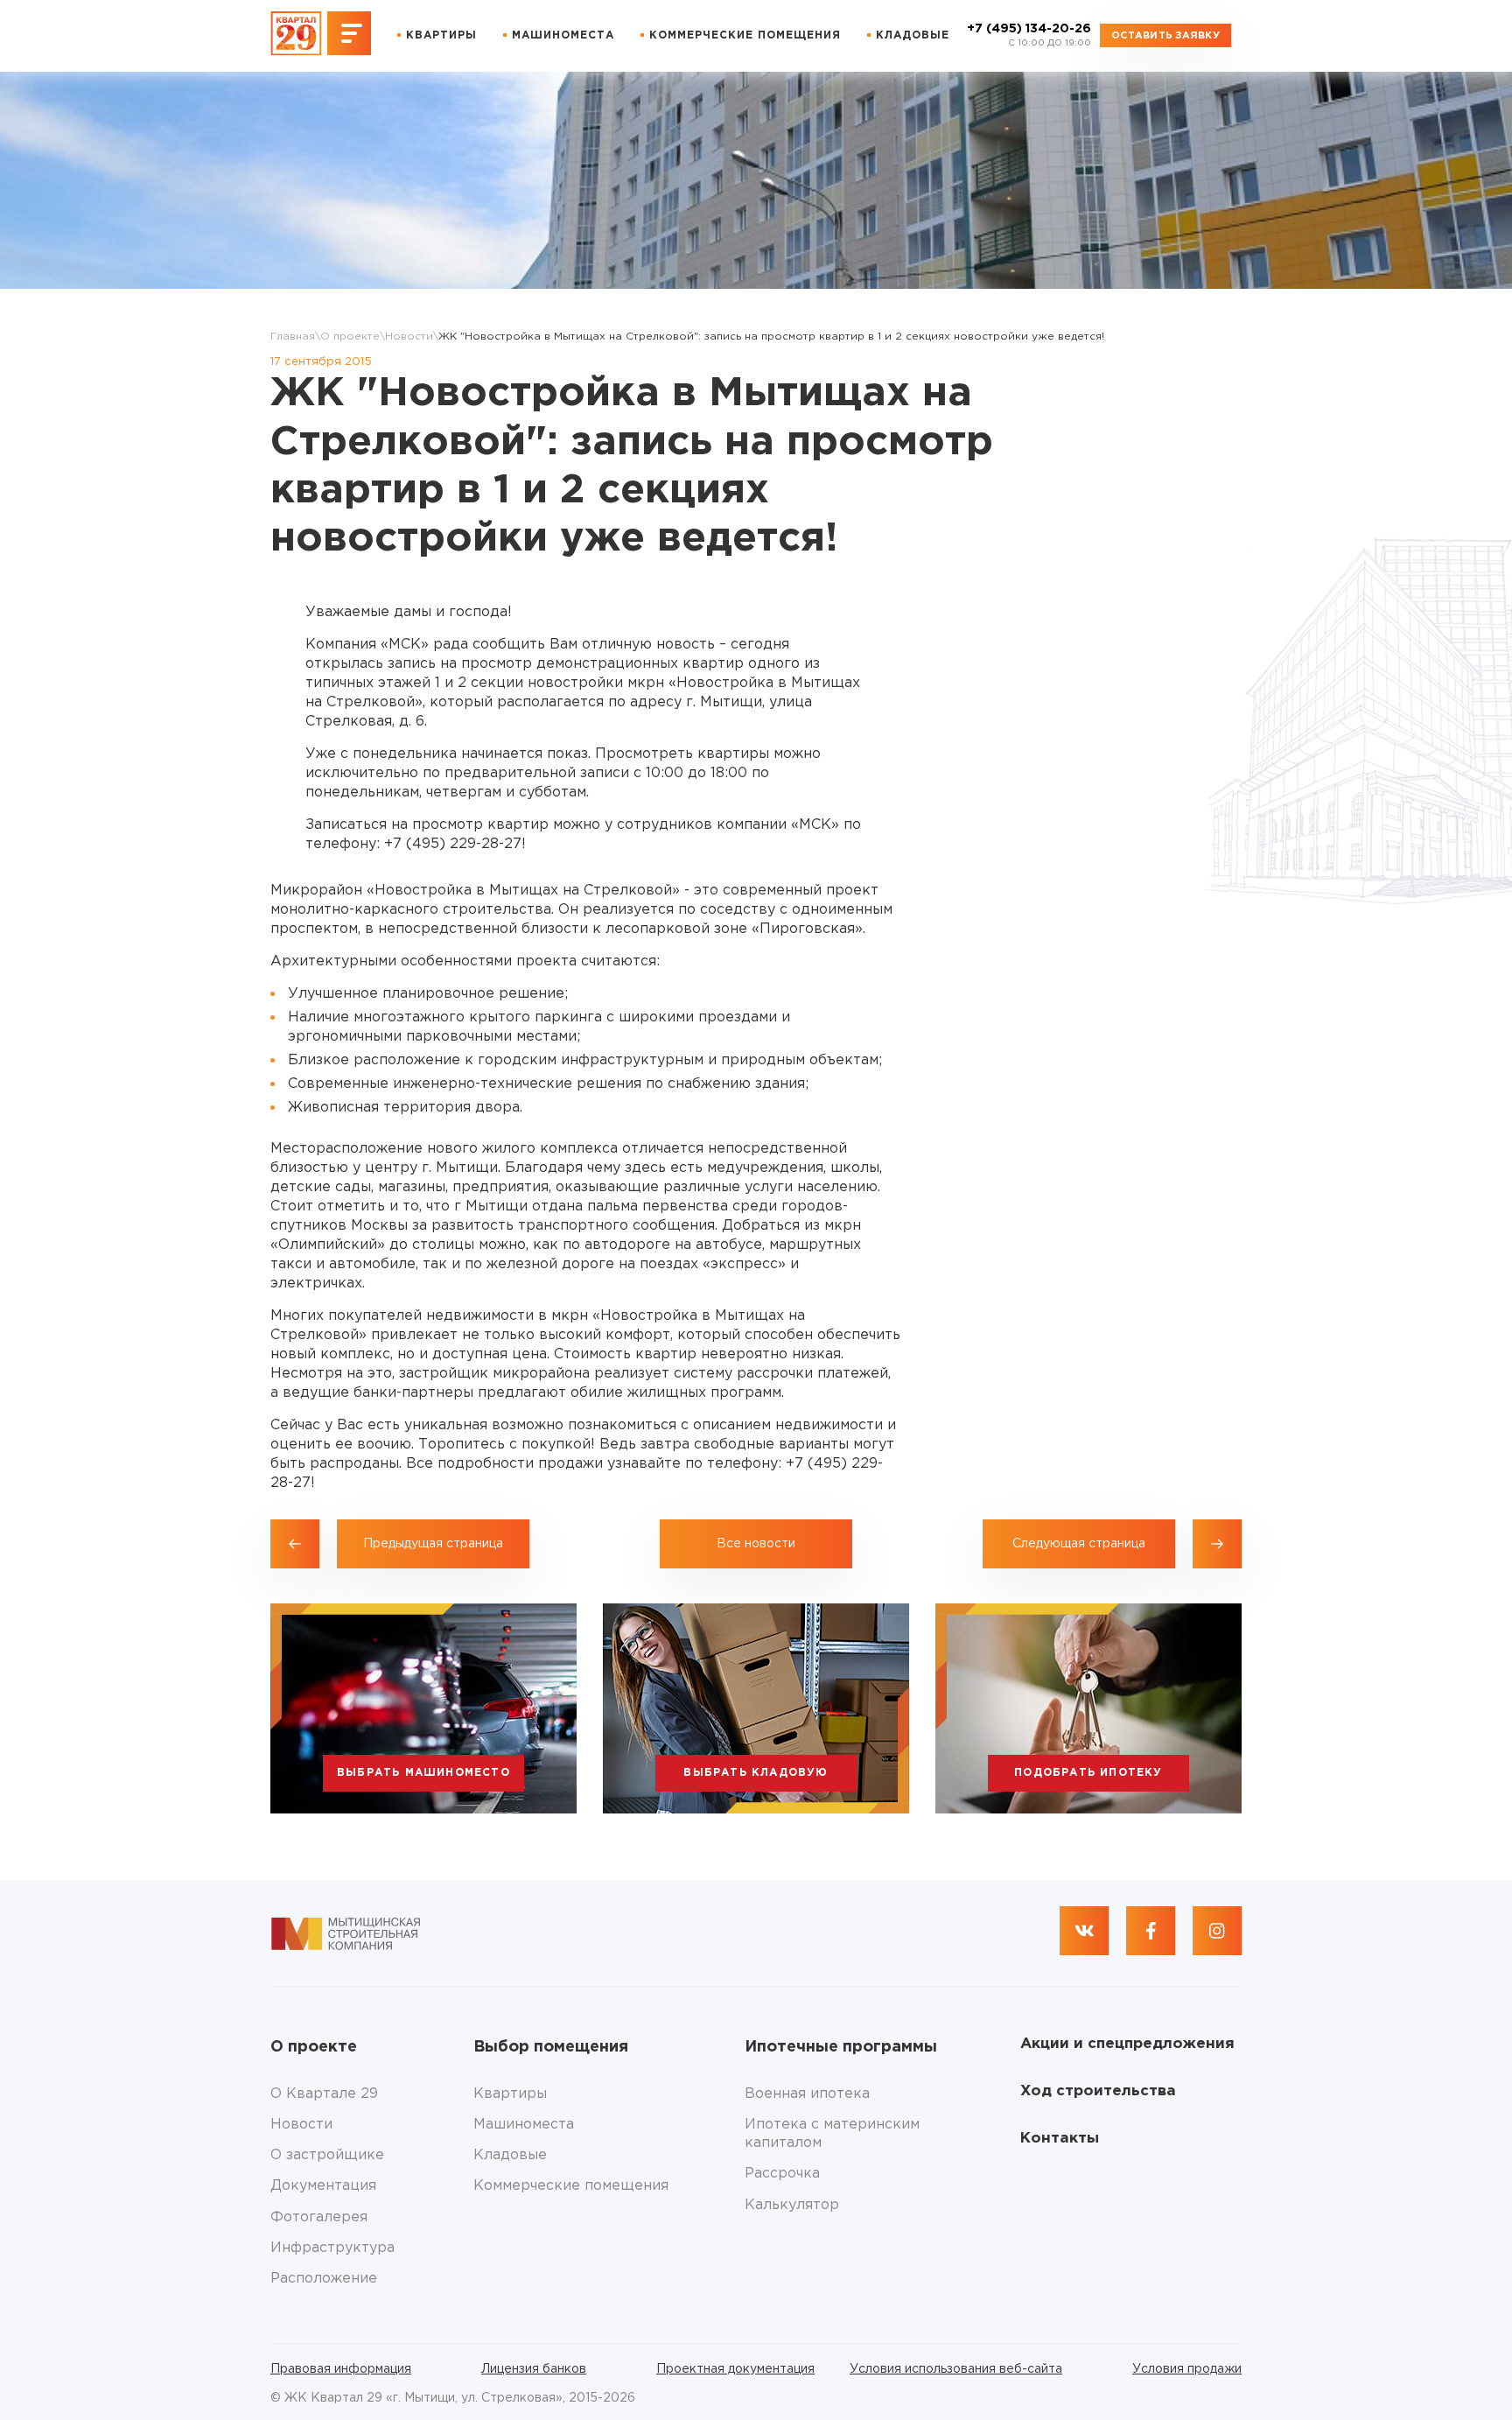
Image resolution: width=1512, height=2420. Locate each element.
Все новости (756, 1544)
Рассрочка (782, 2174)
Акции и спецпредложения (1127, 2044)
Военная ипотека (807, 2094)
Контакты (1060, 2139)
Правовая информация (341, 2369)
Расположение (324, 2279)
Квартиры (441, 35)
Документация (323, 2186)
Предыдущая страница (433, 1544)
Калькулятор (792, 2205)
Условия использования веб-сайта (956, 2369)
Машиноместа (563, 35)
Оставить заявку (1165, 36)
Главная (293, 337)
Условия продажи (1187, 2369)
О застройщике (327, 2155)
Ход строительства (1098, 2091)
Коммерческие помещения (745, 35)
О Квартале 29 (324, 2094)
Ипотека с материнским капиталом (832, 2134)
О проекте (350, 337)
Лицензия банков (534, 2369)
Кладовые (913, 35)
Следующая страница (1079, 1544)
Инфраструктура (332, 2248)
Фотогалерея (319, 2217)
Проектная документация (735, 2369)
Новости (409, 337)
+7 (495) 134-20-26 (1029, 35)
